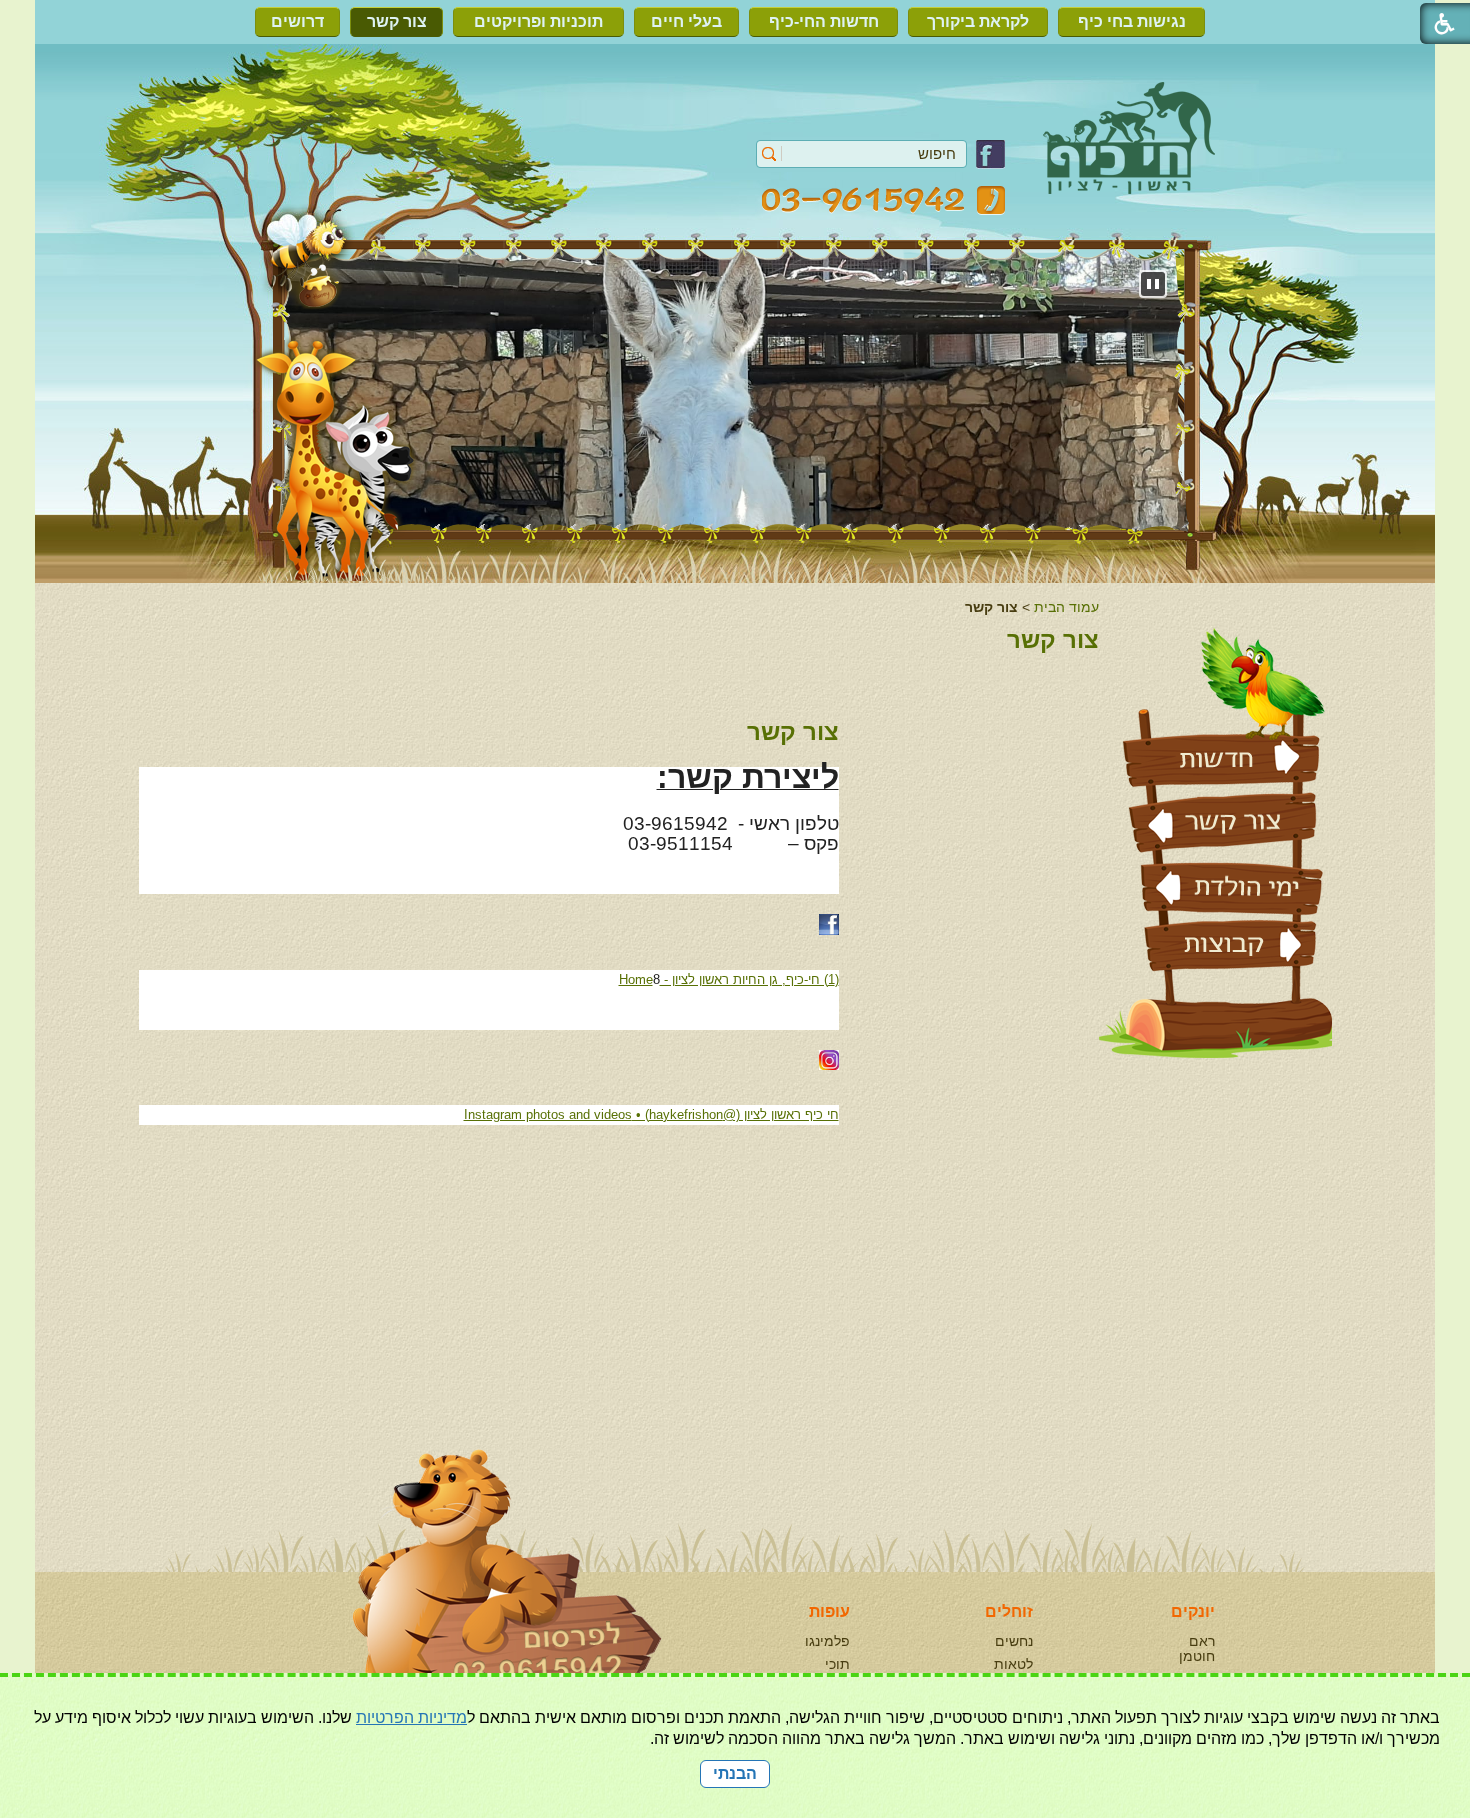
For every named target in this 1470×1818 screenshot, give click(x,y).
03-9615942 (883, 200)
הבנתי (735, 1773)
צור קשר (397, 21)
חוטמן (1197, 1656)
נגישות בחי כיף (1132, 21)
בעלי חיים (686, 21)
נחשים (1014, 1641)
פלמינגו (827, 1641)
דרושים (297, 21)
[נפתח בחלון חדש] (990, 163)
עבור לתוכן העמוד (735, 94)
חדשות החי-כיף (824, 21)
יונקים (1193, 1611)
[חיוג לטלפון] (465, 1597)
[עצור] (1153, 284)
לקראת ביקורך (978, 21)
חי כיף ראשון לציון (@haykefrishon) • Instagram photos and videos (651, 1114)
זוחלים (1009, 1611)
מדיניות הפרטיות (411, 1717)
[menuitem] (1136, 22)
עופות (829, 1611)
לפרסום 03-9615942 (349, 1427)
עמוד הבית (1066, 607)
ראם (1202, 1641)
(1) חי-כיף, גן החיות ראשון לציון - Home (729, 979)
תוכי (837, 1664)
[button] (769, 154)
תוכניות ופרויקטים (538, 21)
